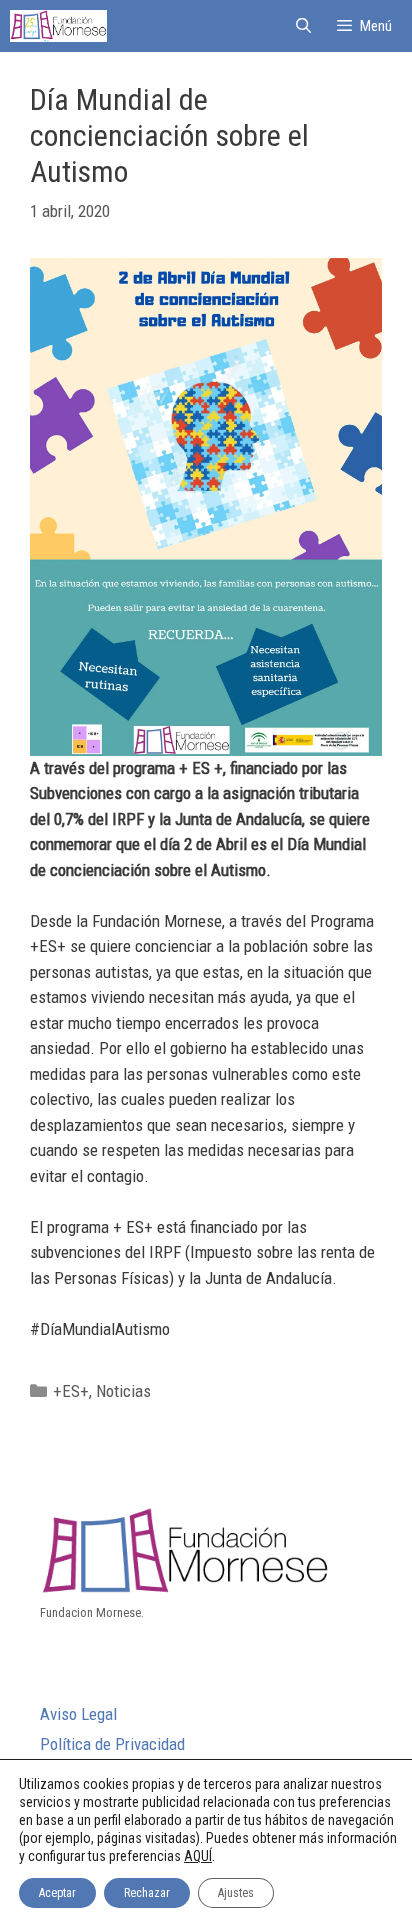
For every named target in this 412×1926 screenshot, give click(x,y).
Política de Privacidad (112, 1744)
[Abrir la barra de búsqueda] (302, 26)
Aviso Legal (78, 1714)
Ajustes (236, 1893)
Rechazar (147, 1893)
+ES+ (71, 1391)
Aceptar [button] (57, 1893)
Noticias (123, 1391)
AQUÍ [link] (198, 1856)
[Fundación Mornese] (58, 26)
